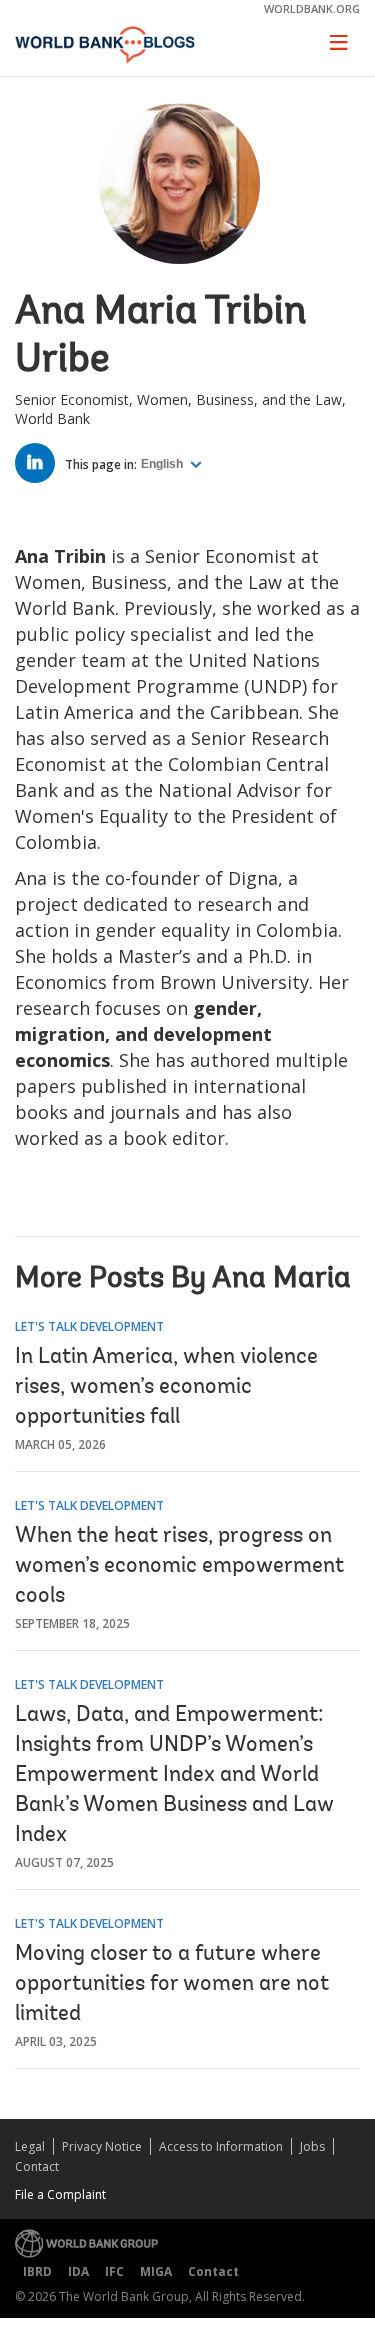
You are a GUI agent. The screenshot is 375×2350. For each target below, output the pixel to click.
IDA (78, 2271)
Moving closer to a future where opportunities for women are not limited (172, 1985)
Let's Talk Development (89, 1326)
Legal (30, 2146)
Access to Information (221, 2146)
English (163, 464)
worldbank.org (312, 8)
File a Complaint (60, 2194)
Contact (37, 2166)
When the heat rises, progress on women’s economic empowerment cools (179, 1567)
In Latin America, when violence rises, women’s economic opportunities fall (166, 1388)
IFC (114, 2271)
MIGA (156, 2271)
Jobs (312, 2146)
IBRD (37, 2271)
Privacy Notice (102, 2146)
